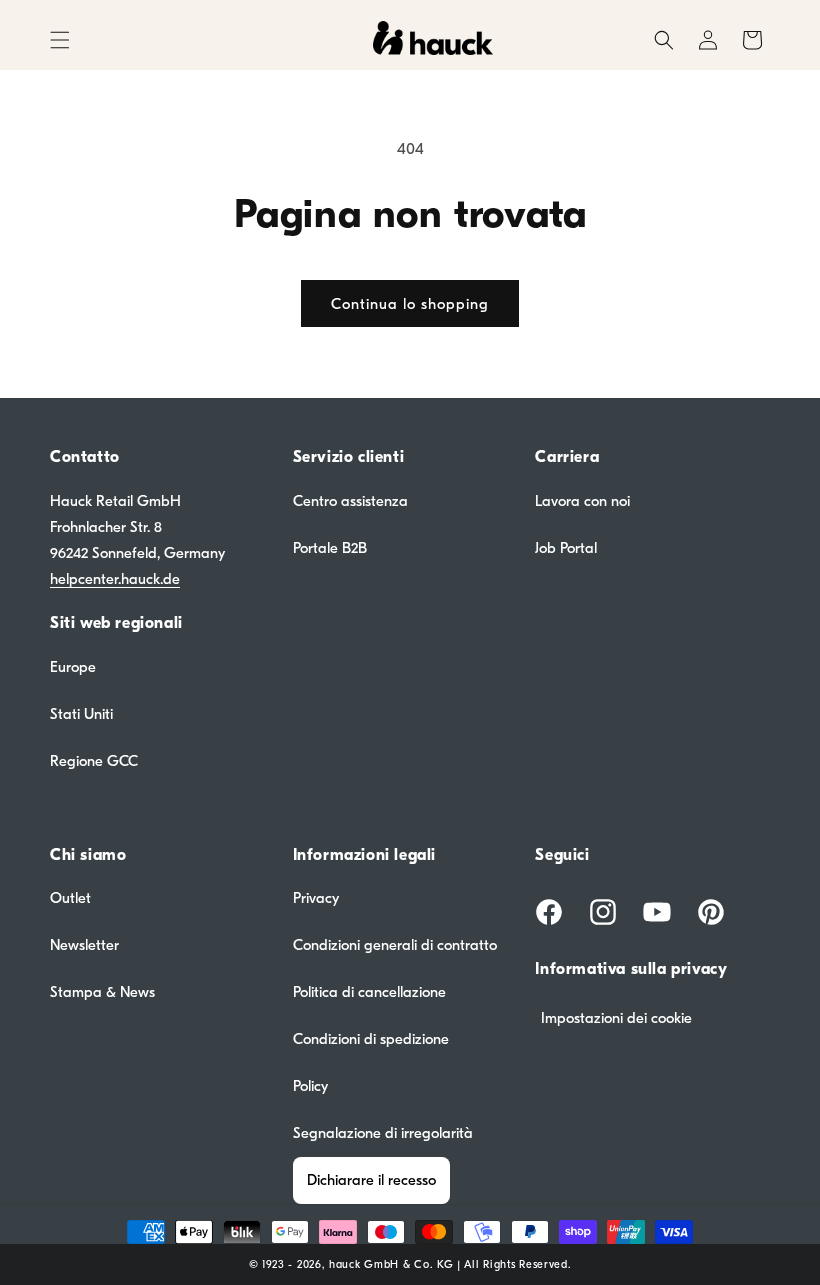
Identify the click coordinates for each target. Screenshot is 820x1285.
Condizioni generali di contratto (395, 945)
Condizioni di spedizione (371, 1039)
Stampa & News (102, 992)
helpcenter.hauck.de (115, 579)
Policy (310, 1086)
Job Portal (566, 548)
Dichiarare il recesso (371, 1180)
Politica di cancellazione (369, 992)
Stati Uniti (81, 714)
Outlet (70, 898)
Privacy (316, 898)
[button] (60, 40)
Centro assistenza (350, 501)
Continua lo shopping (410, 304)
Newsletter (84, 945)
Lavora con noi (582, 501)
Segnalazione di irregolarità (383, 1133)
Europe (73, 667)
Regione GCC (94, 761)
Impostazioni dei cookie (616, 1018)
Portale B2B (330, 548)
